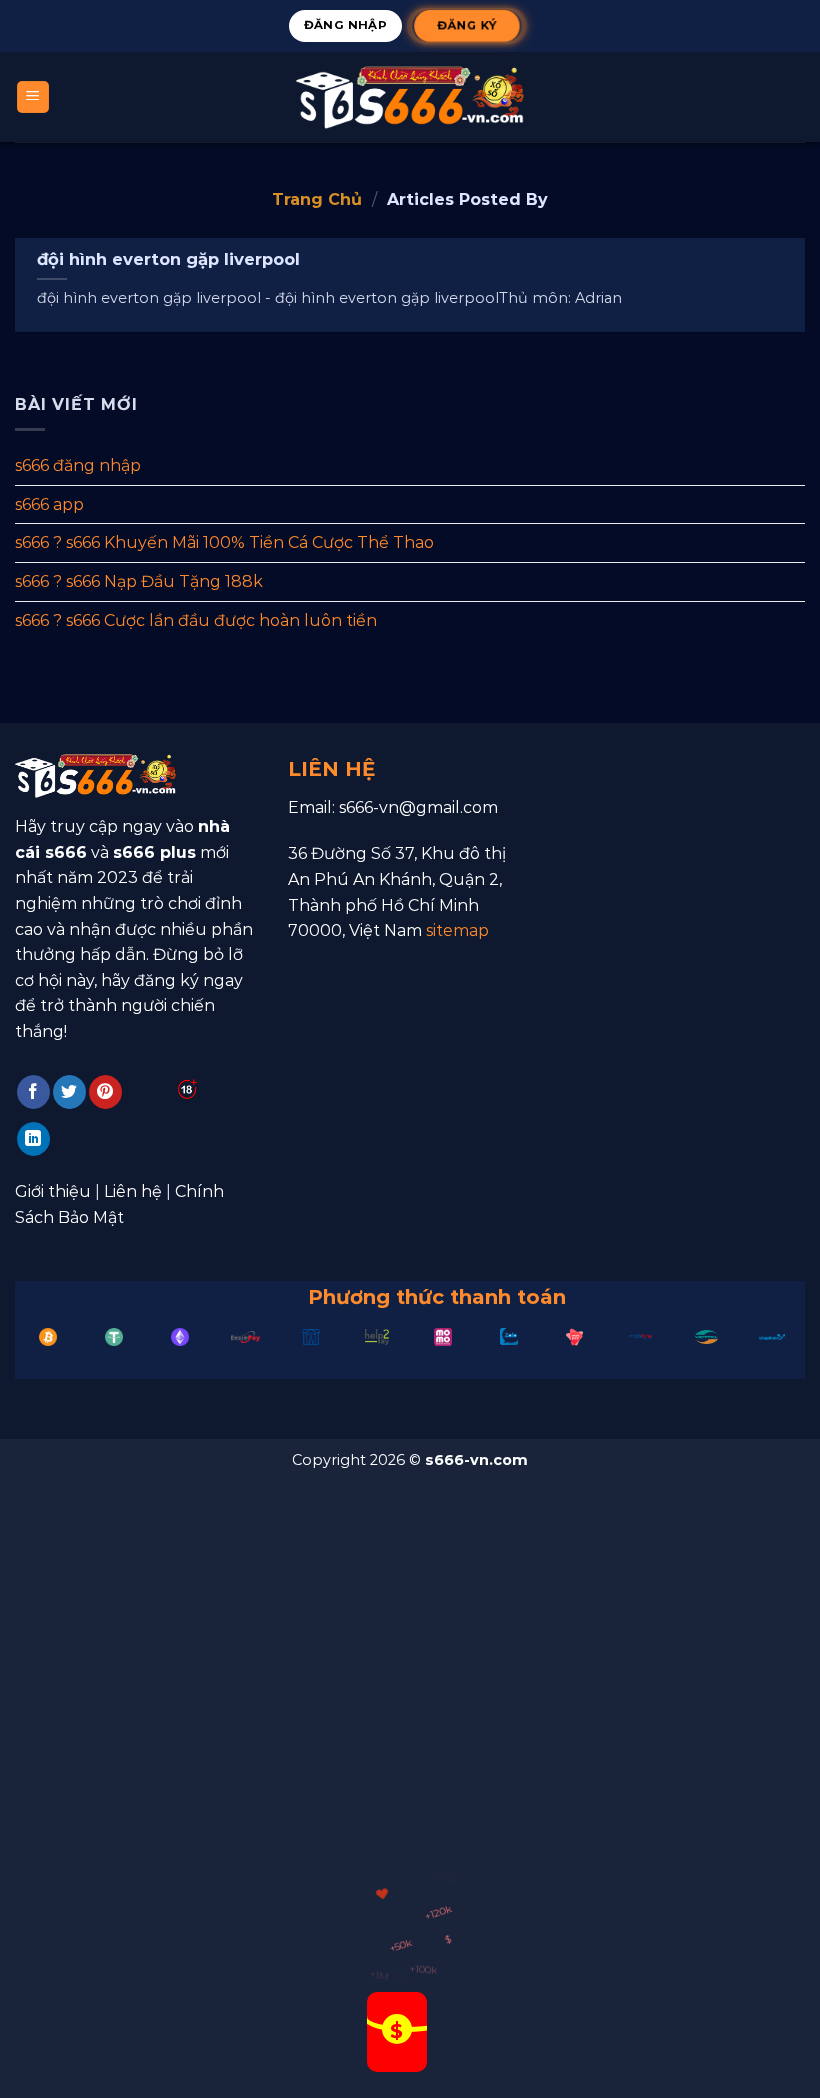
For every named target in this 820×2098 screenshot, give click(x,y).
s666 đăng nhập (78, 465)
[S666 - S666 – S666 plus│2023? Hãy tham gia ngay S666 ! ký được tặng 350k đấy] (410, 97)
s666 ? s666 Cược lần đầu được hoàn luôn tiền (196, 619)
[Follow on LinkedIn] (33, 1139)
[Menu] (33, 97)
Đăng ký (466, 24)
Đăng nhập (345, 25)
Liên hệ (133, 1191)
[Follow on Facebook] (33, 1092)
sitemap (457, 930)
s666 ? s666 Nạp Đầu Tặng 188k (139, 581)
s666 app (49, 504)
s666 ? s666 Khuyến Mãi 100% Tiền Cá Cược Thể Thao (224, 542)
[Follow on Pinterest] (105, 1092)
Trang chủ (317, 199)
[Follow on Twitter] (69, 1092)
